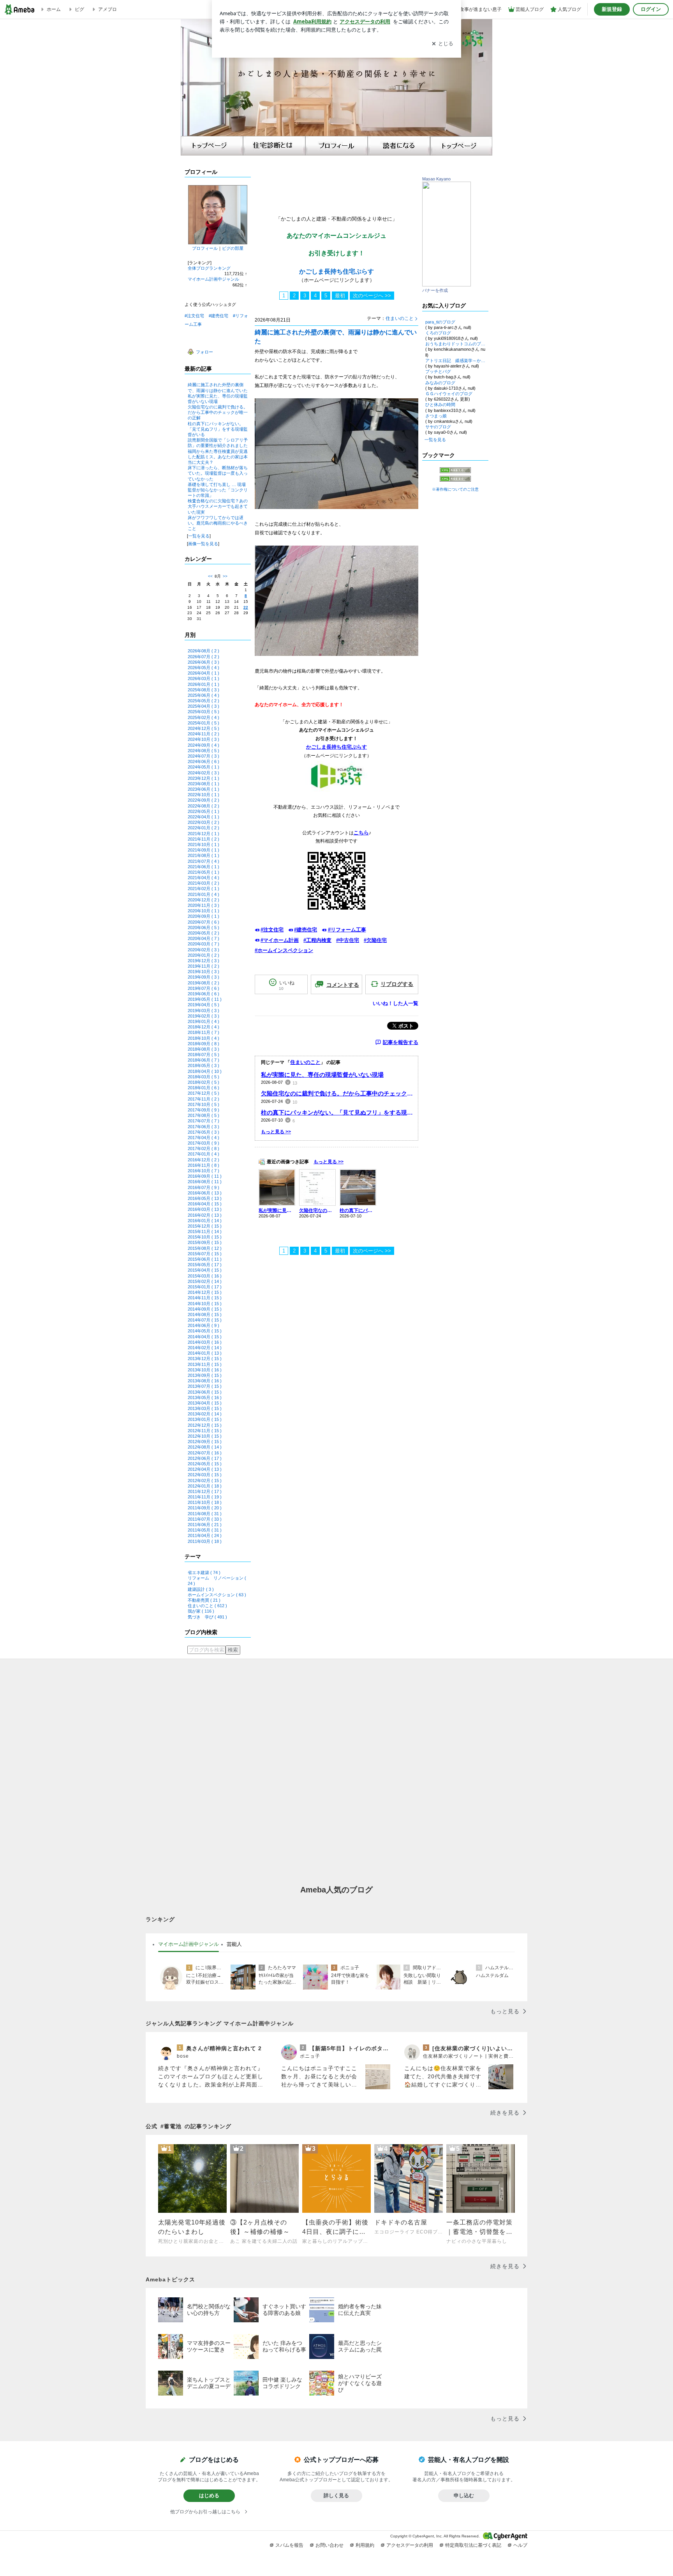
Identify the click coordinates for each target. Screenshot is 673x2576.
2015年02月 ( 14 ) (205, 1281)
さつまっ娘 (436, 416)
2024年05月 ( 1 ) (203, 767)
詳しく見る (336, 2496)
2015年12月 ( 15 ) (205, 1226)
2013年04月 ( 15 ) (205, 1403)
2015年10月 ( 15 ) (205, 1237)
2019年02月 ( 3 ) (203, 1016)
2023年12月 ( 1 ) (203, 778)
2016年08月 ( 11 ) (205, 1182)
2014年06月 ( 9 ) (203, 1325)
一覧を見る (199, 536)
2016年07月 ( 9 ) (203, 1187)
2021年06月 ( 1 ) (203, 867)
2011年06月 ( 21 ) (205, 1525)
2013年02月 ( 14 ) (205, 1414)
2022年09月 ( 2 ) (203, 800)
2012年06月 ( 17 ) (205, 1458)
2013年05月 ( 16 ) (205, 1398)
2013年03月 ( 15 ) (205, 1408)
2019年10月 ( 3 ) (203, 972)
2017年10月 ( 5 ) (203, 1104)
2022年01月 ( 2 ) (203, 828)
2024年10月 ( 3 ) (203, 739)
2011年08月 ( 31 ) (205, 1514)
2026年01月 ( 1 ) (203, 684)
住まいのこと (400, 318)
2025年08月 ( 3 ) (203, 690)
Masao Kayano (436, 179)
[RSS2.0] (455, 479)
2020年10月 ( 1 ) (203, 911)
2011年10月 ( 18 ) (205, 1502)
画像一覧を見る (203, 544)
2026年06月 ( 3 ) (203, 662)
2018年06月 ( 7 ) (203, 1060)
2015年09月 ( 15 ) (205, 1242)
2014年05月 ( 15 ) (205, 1331)
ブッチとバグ (438, 371)
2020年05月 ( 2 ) (203, 933)
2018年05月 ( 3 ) (203, 1065)
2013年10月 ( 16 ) (205, 1370)
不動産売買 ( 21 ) (204, 1600)
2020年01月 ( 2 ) (203, 955)
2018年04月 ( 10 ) (205, 1071)
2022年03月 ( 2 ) (203, 822)
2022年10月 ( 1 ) (203, 795)
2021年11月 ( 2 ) (203, 839)
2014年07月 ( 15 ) (205, 1320)
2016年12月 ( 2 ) (203, 1160)
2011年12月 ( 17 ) (205, 1491)
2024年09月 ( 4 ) (203, 745)
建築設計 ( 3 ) (201, 1589)
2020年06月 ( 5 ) (203, 928)
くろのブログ (438, 333)
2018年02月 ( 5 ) (203, 1082)
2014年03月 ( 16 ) (205, 1342)
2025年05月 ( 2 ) (203, 701)
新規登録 (612, 9)
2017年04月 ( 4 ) (203, 1138)
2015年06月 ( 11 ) (205, 1259)
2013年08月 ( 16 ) (205, 1381)
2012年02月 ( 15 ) (205, 1481)
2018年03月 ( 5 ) (203, 1077)
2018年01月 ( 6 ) (203, 1088)
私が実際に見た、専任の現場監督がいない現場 (322, 1075)
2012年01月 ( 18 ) (205, 1486)
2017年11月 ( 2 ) (203, 1099)
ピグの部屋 (233, 248)
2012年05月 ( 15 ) (205, 1464)
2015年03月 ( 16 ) (205, 1276)
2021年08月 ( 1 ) (203, 855)
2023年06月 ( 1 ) (203, 789)
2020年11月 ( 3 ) (203, 905)
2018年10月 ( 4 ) (203, 1038)
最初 (340, 296)
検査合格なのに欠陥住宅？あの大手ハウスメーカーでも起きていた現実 (218, 506)
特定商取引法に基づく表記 (473, 2545)
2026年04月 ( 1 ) (203, 673)
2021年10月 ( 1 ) (203, 845)
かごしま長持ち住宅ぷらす (336, 271)
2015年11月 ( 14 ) (205, 1231)
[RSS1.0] (455, 472)
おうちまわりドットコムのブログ (455, 344)
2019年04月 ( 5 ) (203, 1005)
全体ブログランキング (209, 268)
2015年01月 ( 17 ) (205, 1287)
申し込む (464, 2496)
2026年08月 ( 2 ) (203, 651)
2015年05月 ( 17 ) (205, 1265)
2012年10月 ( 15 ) (205, 1436)
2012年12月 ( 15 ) (205, 1425)
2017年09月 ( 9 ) (203, 1110)
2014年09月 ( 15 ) (205, 1309)
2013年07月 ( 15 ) (205, 1386)
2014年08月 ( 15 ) (205, 1315)
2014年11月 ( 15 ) (205, 1298)
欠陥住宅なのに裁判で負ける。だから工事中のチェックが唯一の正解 (218, 412)
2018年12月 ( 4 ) (203, 1027)
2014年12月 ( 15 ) (205, 1292)
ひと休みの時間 (440, 405)
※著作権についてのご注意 (455, 489)
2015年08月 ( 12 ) (205, 1248)
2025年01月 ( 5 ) (203, 723)
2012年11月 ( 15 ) (205, 1431)
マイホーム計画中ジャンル (213, 279)
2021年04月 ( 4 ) (203, 878)
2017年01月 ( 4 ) (203, 1154)
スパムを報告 (289, 2545)
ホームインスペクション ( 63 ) (217, 1595)
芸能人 (234, 1944)
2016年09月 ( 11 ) (205, 1176)
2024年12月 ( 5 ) (203, 728)
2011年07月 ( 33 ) (205, 1519)
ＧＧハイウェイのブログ (449, 394)
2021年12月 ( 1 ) (203, 834)
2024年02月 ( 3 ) (203, 773)
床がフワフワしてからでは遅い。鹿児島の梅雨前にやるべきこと (218, 523)
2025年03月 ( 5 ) (203, 712)
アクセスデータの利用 (410, 2545)
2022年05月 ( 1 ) (203, 811)
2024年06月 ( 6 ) (203, 761)
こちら (361, 833)
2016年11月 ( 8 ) (203, 1165)
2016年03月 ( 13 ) (205, 1209)
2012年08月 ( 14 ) (205, 1447)
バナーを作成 (435, 290)
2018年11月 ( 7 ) (203, 1032)
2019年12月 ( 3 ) (203, 961)
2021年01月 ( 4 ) (203, 894)
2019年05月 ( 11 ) (205, 999)
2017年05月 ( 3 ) (203, 1132)
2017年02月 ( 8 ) (203, 1148)
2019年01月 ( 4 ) (203, 1021)
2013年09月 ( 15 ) (205, 1375)
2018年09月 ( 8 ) (203, 1044)
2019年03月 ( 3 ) (203, 1011)
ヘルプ (520, 2545)
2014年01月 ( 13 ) (205, 1353)
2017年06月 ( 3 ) (203, 1127)
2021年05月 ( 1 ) (203, 872)
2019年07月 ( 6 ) (203, 988)
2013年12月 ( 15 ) (205, 1359)
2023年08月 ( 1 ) (203, 784)
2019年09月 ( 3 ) (203, 977)
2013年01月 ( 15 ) (205, 1419)
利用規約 (365, 2545)
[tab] (189, 1944)
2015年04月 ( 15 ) (205, 1270)
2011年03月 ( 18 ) (205, 1541)
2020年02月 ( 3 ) (203, 950)
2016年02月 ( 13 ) (205, 1215)
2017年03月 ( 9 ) (203, 1143)
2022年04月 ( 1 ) (203, 817)
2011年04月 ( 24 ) (205, 1535)
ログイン (651, 9)
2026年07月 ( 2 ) (203, 657)
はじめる (209, 2496)
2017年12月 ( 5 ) (203, 1093)
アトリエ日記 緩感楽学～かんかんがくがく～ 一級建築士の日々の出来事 (455, 360)
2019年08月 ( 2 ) (203, 983)
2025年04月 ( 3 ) (203, 706)
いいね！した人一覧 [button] (396, 1003)
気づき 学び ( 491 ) (207, 1617)
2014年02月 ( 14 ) (205, 1348)
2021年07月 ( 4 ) (203, 861)
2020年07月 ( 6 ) (203, 922)
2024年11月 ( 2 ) (203, 734)
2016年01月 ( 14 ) (205, 1221)
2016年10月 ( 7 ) (203, 1171)
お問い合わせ (329, 2545)
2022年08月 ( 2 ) (203, 806)
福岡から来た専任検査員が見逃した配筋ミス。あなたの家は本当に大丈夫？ (218, 457)
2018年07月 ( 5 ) (203, 1055)
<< (210, 576)
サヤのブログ (438, 427)
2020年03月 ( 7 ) (203, 944)
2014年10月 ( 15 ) (205, 1304)
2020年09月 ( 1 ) (203, 916)
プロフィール (205, 248)
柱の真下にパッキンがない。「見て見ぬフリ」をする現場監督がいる (218, 429)
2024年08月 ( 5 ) (203, 751)
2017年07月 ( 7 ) (203, 1121)
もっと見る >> (276, 1132)
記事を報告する (401, 1042)
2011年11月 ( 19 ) (205, 1497)
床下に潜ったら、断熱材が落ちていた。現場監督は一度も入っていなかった (218, 473)
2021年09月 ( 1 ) (203, 850)
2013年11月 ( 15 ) (205, 1364)
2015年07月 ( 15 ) (205, 1254)
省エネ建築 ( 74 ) (204, 1572)
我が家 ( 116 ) (201, 1611)
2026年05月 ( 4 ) (203, 668)
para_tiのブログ (440, 322)
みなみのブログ (440, 383)
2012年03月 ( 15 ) (205, 1475)
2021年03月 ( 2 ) (203, 883)
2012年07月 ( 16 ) (205, 1453)
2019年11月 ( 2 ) (203, 966)
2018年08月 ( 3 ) (203, 1049)
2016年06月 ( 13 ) (205, 1193)
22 (246, 607)
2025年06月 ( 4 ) (203, 695)
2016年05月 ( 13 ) (205, 1198)
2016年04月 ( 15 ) (205, 1204)
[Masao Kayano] (447, 285)
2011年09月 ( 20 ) (205, 1508)
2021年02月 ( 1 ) (203, 889)
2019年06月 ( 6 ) (203, 994)
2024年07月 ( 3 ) (203, 756)
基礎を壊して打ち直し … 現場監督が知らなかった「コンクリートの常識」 (218, 490)
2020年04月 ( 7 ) (203, 938)
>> (225, 576)
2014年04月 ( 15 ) (205, 1337)
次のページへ (372, 296)
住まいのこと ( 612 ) (207, 1606)
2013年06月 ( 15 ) (205, 1392)
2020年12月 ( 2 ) (203, 900)
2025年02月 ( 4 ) (203, 717)
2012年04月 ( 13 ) (205, 1469)
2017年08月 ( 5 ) (203, 1115)
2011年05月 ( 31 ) (205, 1530)
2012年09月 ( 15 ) (205, 1442)
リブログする (397, 984)
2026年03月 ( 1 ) (203, 678)
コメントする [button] (343, 985)
